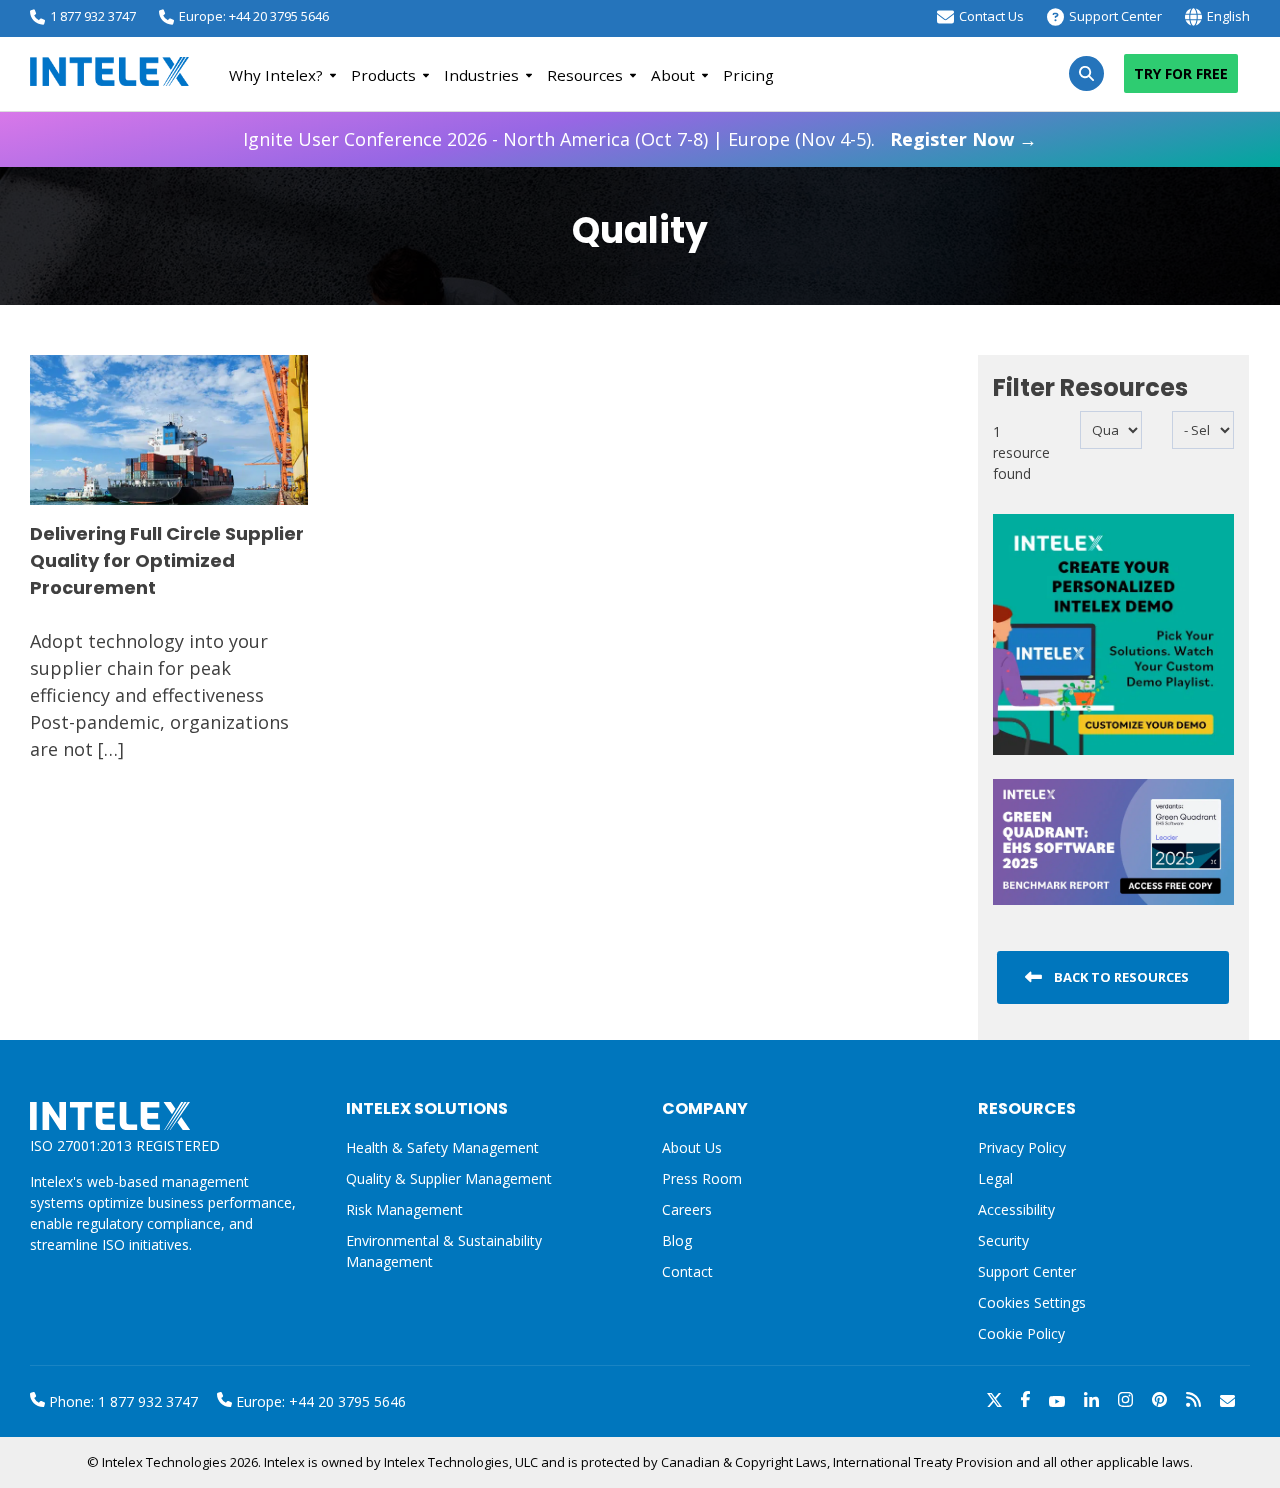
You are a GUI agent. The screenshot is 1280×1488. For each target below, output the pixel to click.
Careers (687, 1209)
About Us (692, 1147)
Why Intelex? (276, 75)
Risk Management (404, 1209)
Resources (585, 75)
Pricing (748, 75)
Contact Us (991, 16)
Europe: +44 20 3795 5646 (254, 16)
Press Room (702, 1178)
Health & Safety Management (442, 1147)
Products (383, 75)
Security (1003, 1240)
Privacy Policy (1022, 1147)
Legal (995, 1178)
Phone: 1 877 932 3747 (121, 1401)
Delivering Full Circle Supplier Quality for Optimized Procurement (167, 560)
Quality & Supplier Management (449, 1178)
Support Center (1115, 16)
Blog (677, 1240)
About (673, 75)
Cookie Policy (1021, 1333)
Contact (687, 1271)
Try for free (1181, 73)
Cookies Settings (1032, 1303)
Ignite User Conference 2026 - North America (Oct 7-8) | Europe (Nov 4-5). (640, 139)
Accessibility (1016, 1209)
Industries (481, 75)
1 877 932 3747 (93, 16)
